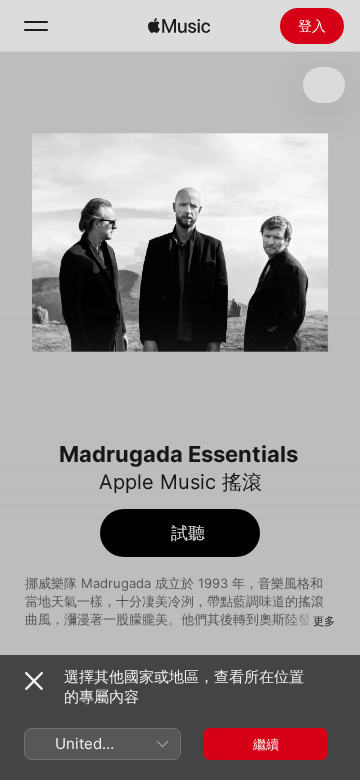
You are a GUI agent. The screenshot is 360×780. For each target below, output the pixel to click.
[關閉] (34, 681)
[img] (179, 26)
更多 (324, 621)
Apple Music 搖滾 (180, 482)
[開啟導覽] (36, 26)
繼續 (266, 744)
